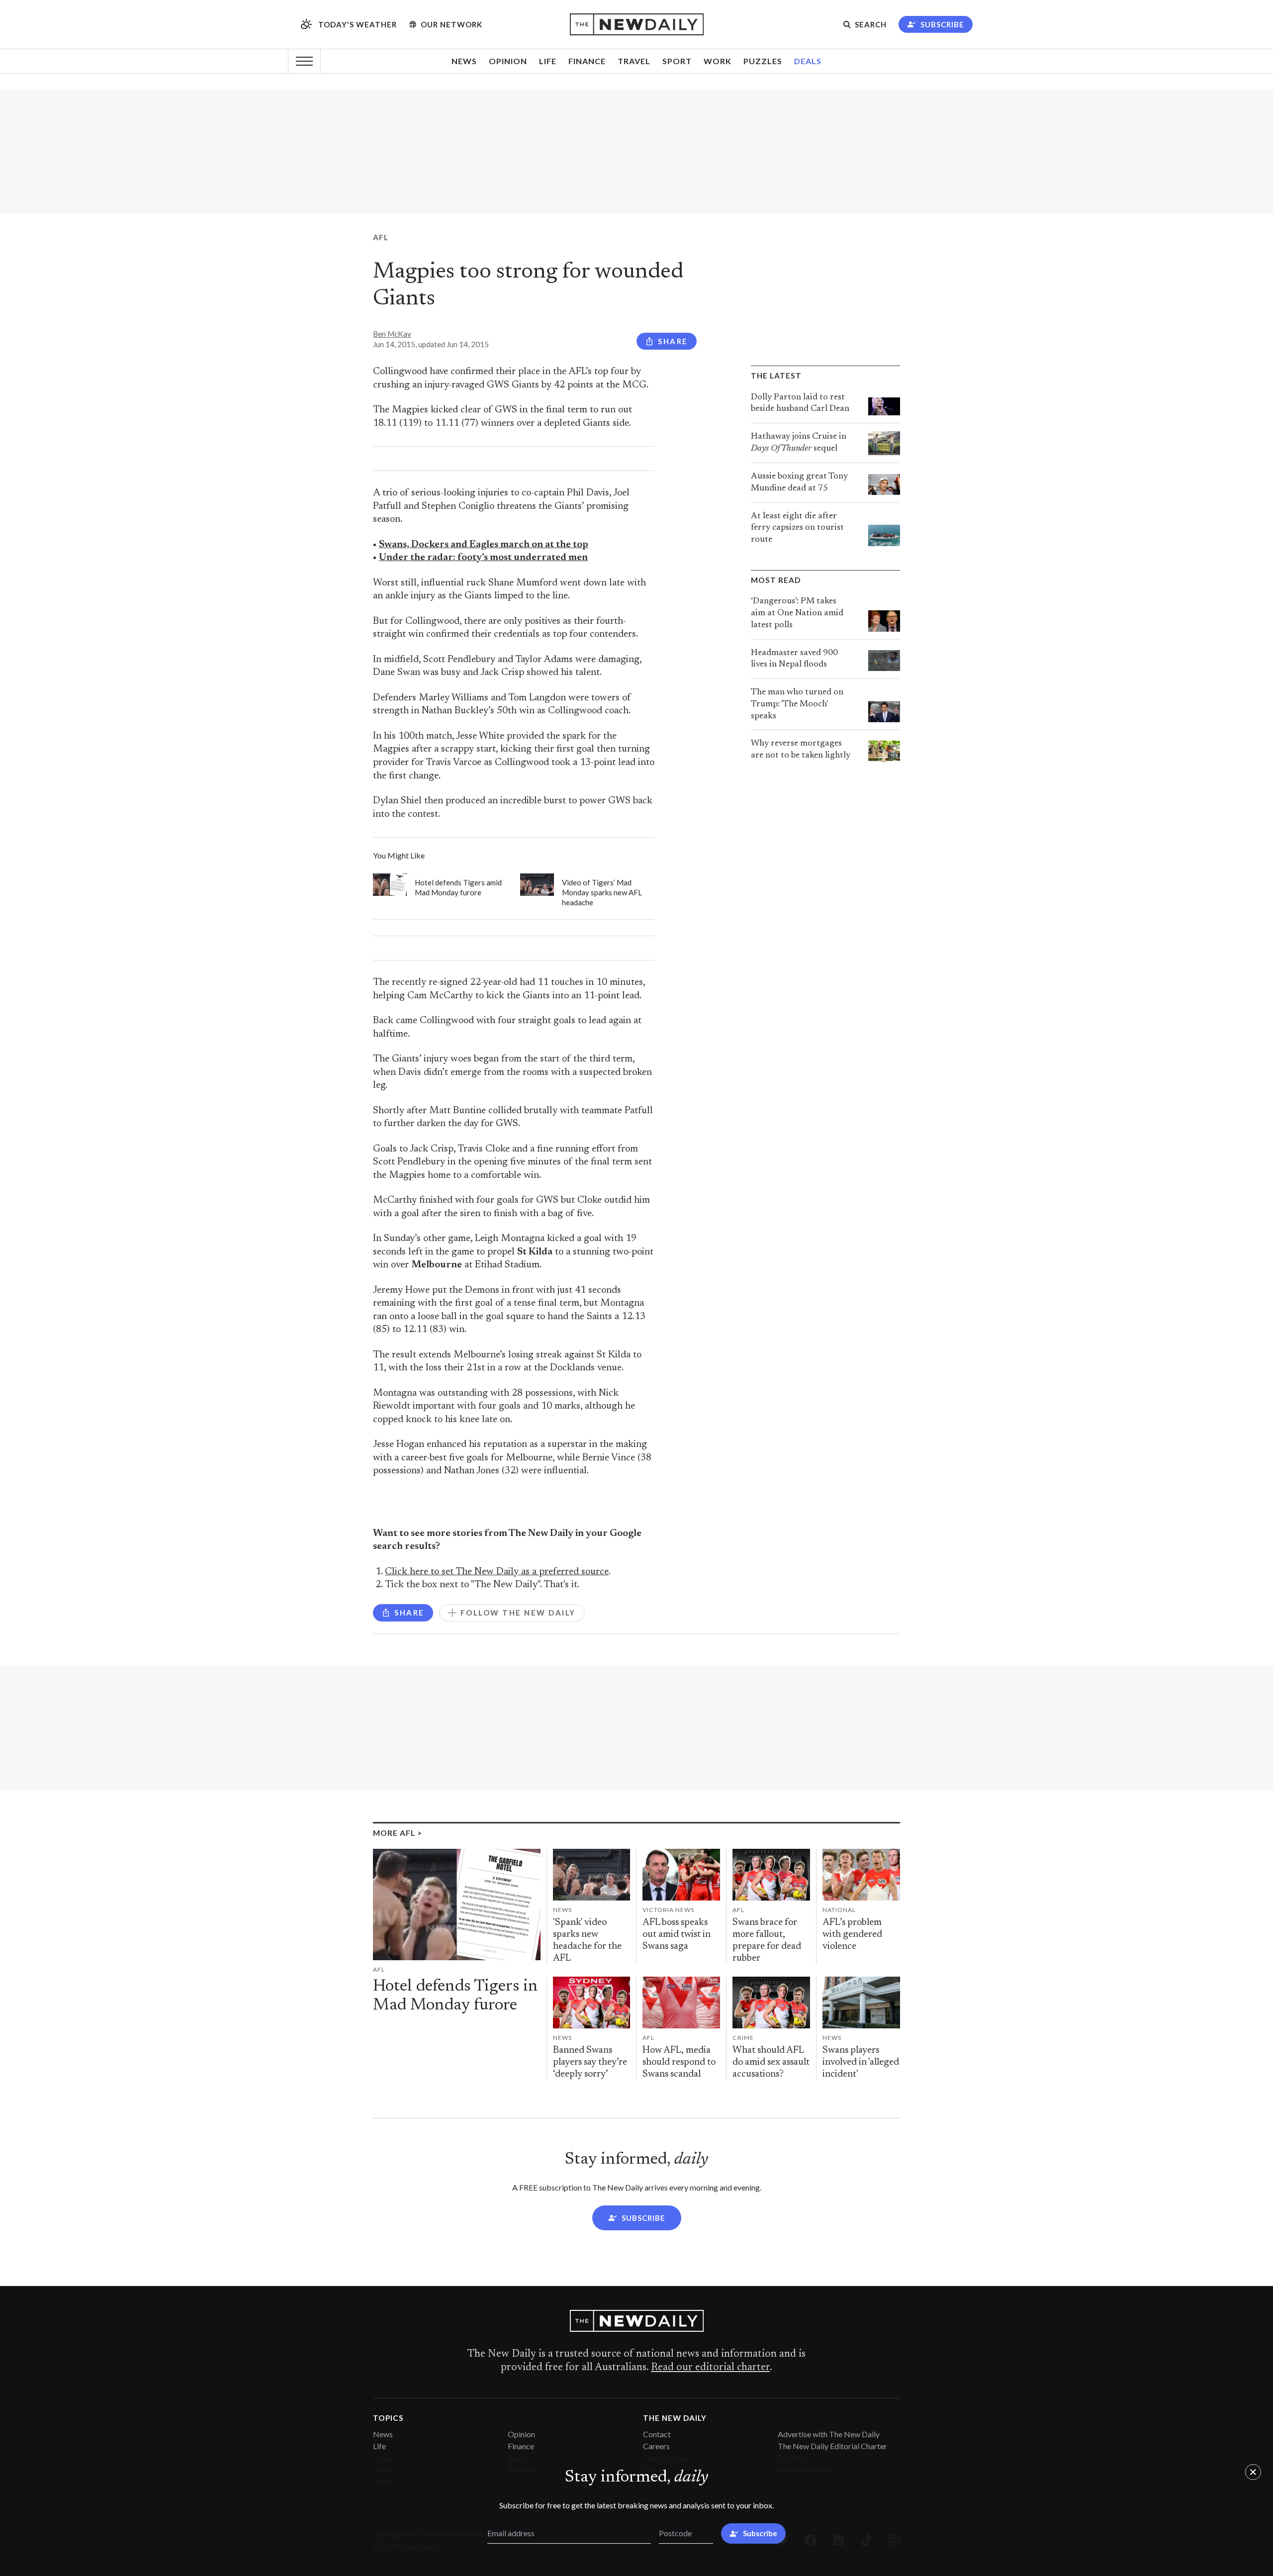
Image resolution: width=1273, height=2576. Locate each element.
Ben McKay (392, 334)
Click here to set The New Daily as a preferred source (497, 1572)
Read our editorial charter (710, 2368)
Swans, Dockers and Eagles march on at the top (484, 545)
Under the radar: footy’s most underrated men (483, 558)
